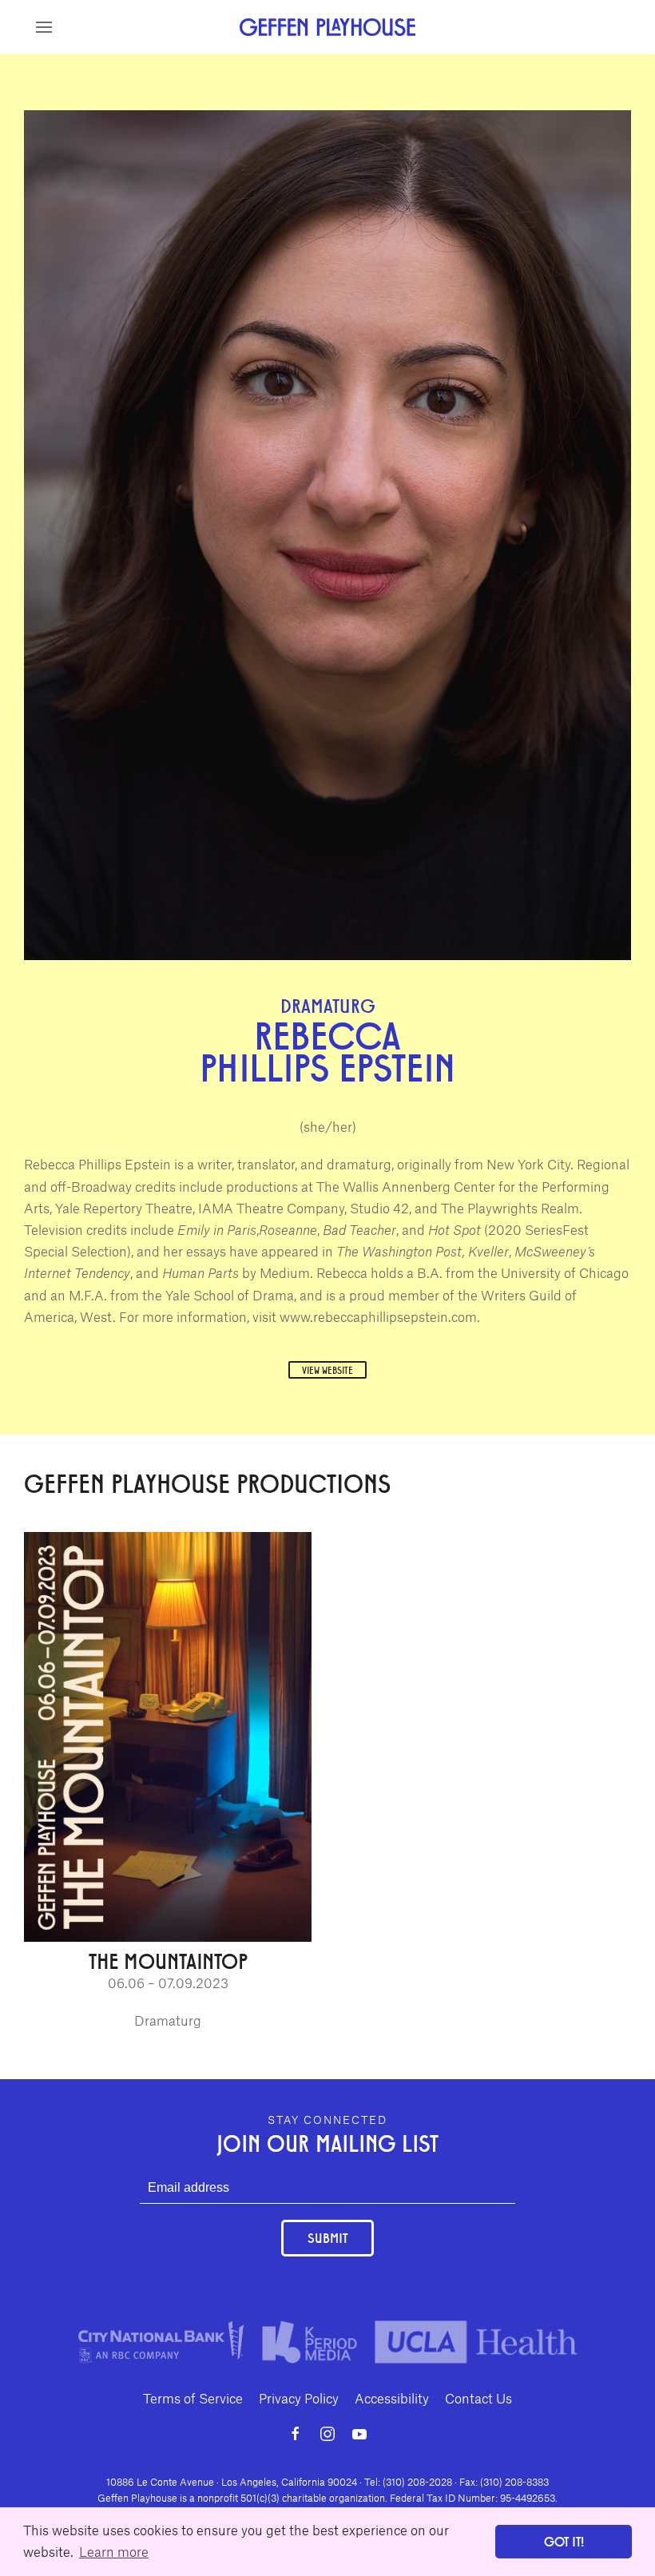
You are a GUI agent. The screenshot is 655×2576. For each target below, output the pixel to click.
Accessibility (392, 2398)
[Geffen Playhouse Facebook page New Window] (296, 2434)
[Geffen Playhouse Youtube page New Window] (359, 2434)
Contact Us (478, 2398)
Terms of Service (193, 2398)
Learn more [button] (114, 2551)
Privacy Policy (299, 2398)
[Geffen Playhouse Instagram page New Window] (327, 2434)
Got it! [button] (564, 2541)
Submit (327, 2238)
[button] (44, 27)
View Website (327, 1370)
